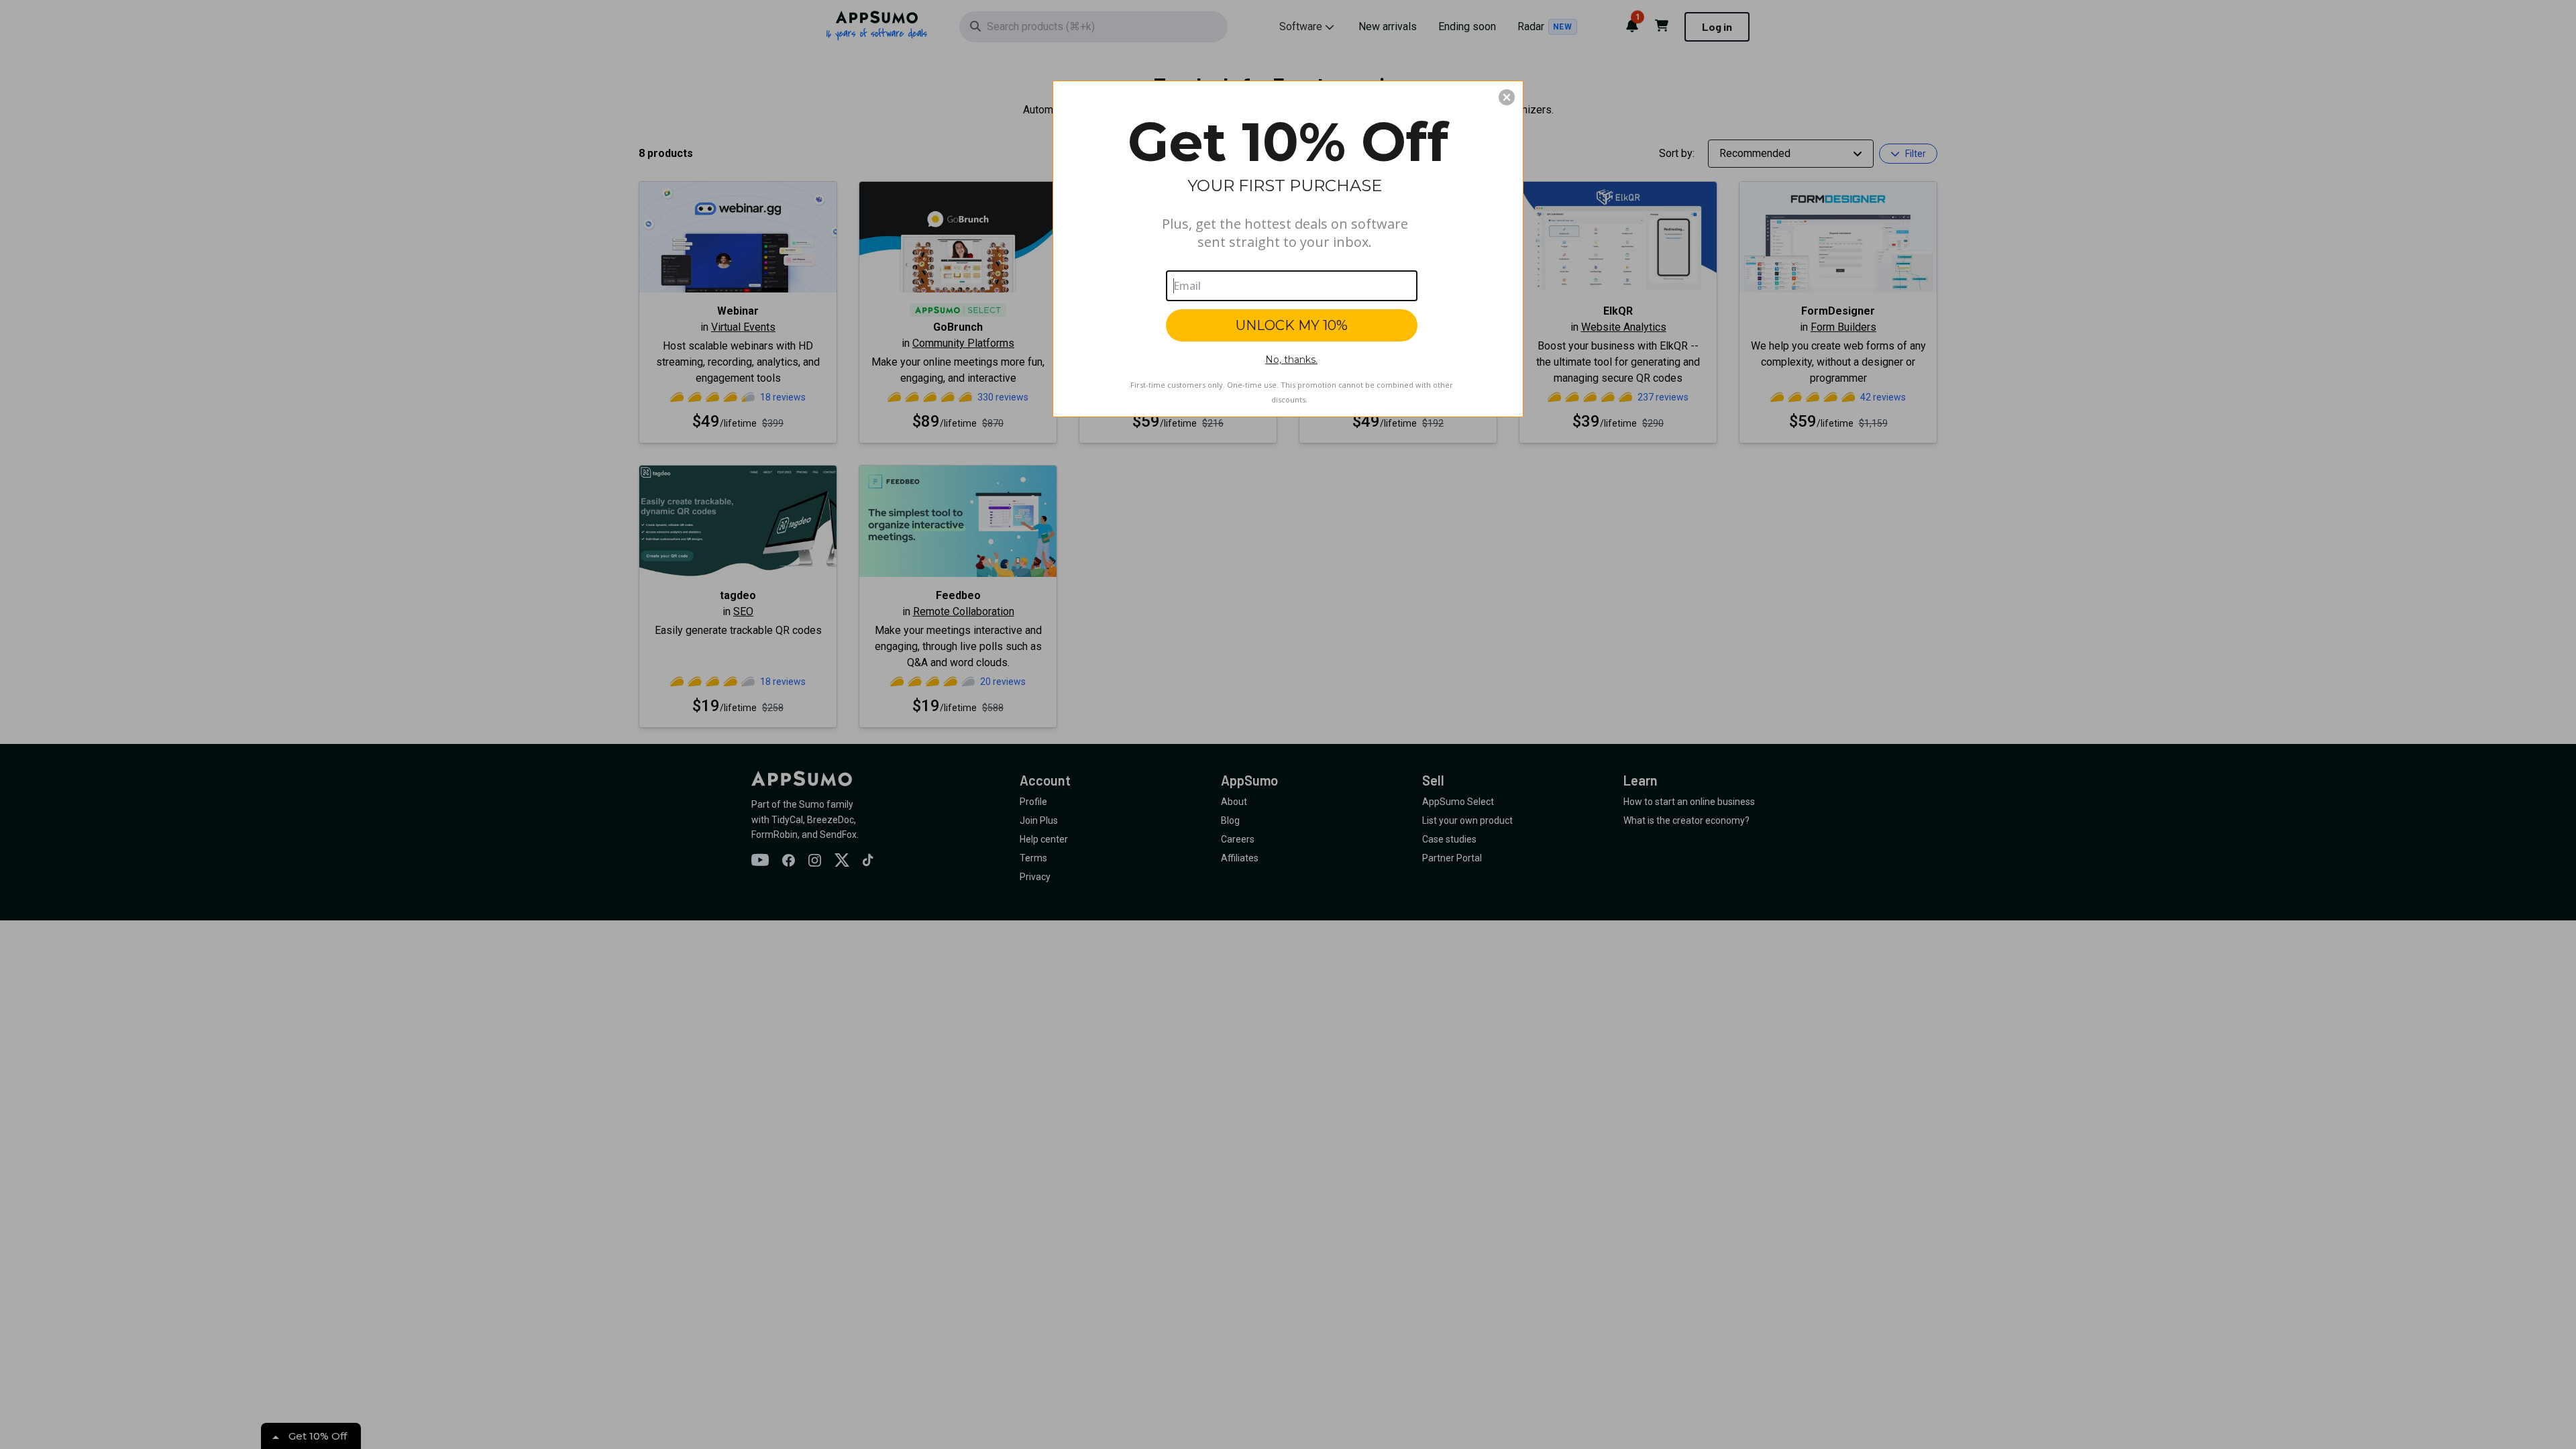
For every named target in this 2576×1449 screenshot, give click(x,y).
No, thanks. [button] (1291, 360)
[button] (1507, 97)
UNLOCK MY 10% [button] (1292, 325)
